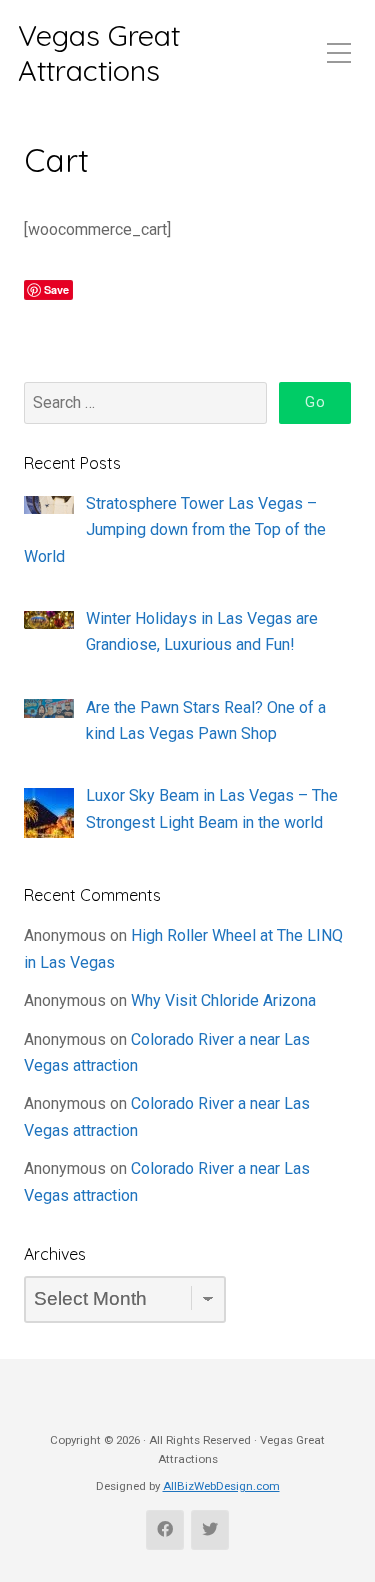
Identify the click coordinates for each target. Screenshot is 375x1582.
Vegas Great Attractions (99, 52)
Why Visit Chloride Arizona (223, 1000)
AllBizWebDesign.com (221, 1486)
